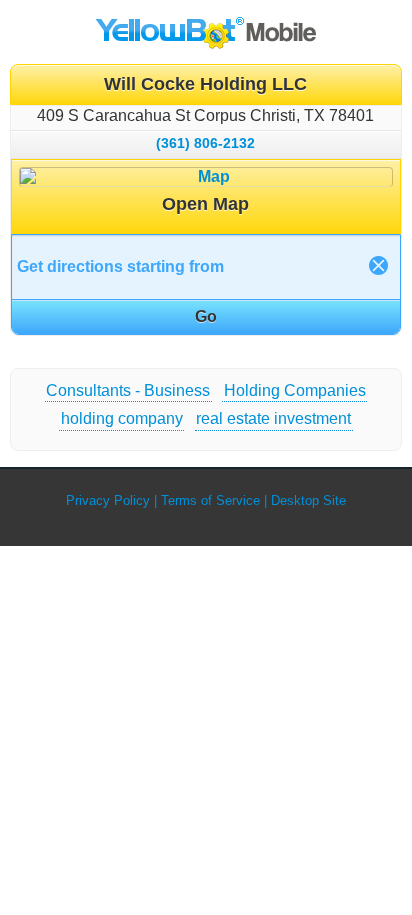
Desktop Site (308, 500)
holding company (122, 418)
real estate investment (273, 418)
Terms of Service (210, 500)
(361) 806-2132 (205, 143)
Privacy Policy (108, 500)
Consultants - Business (128, 390)
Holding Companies (295, 390)
